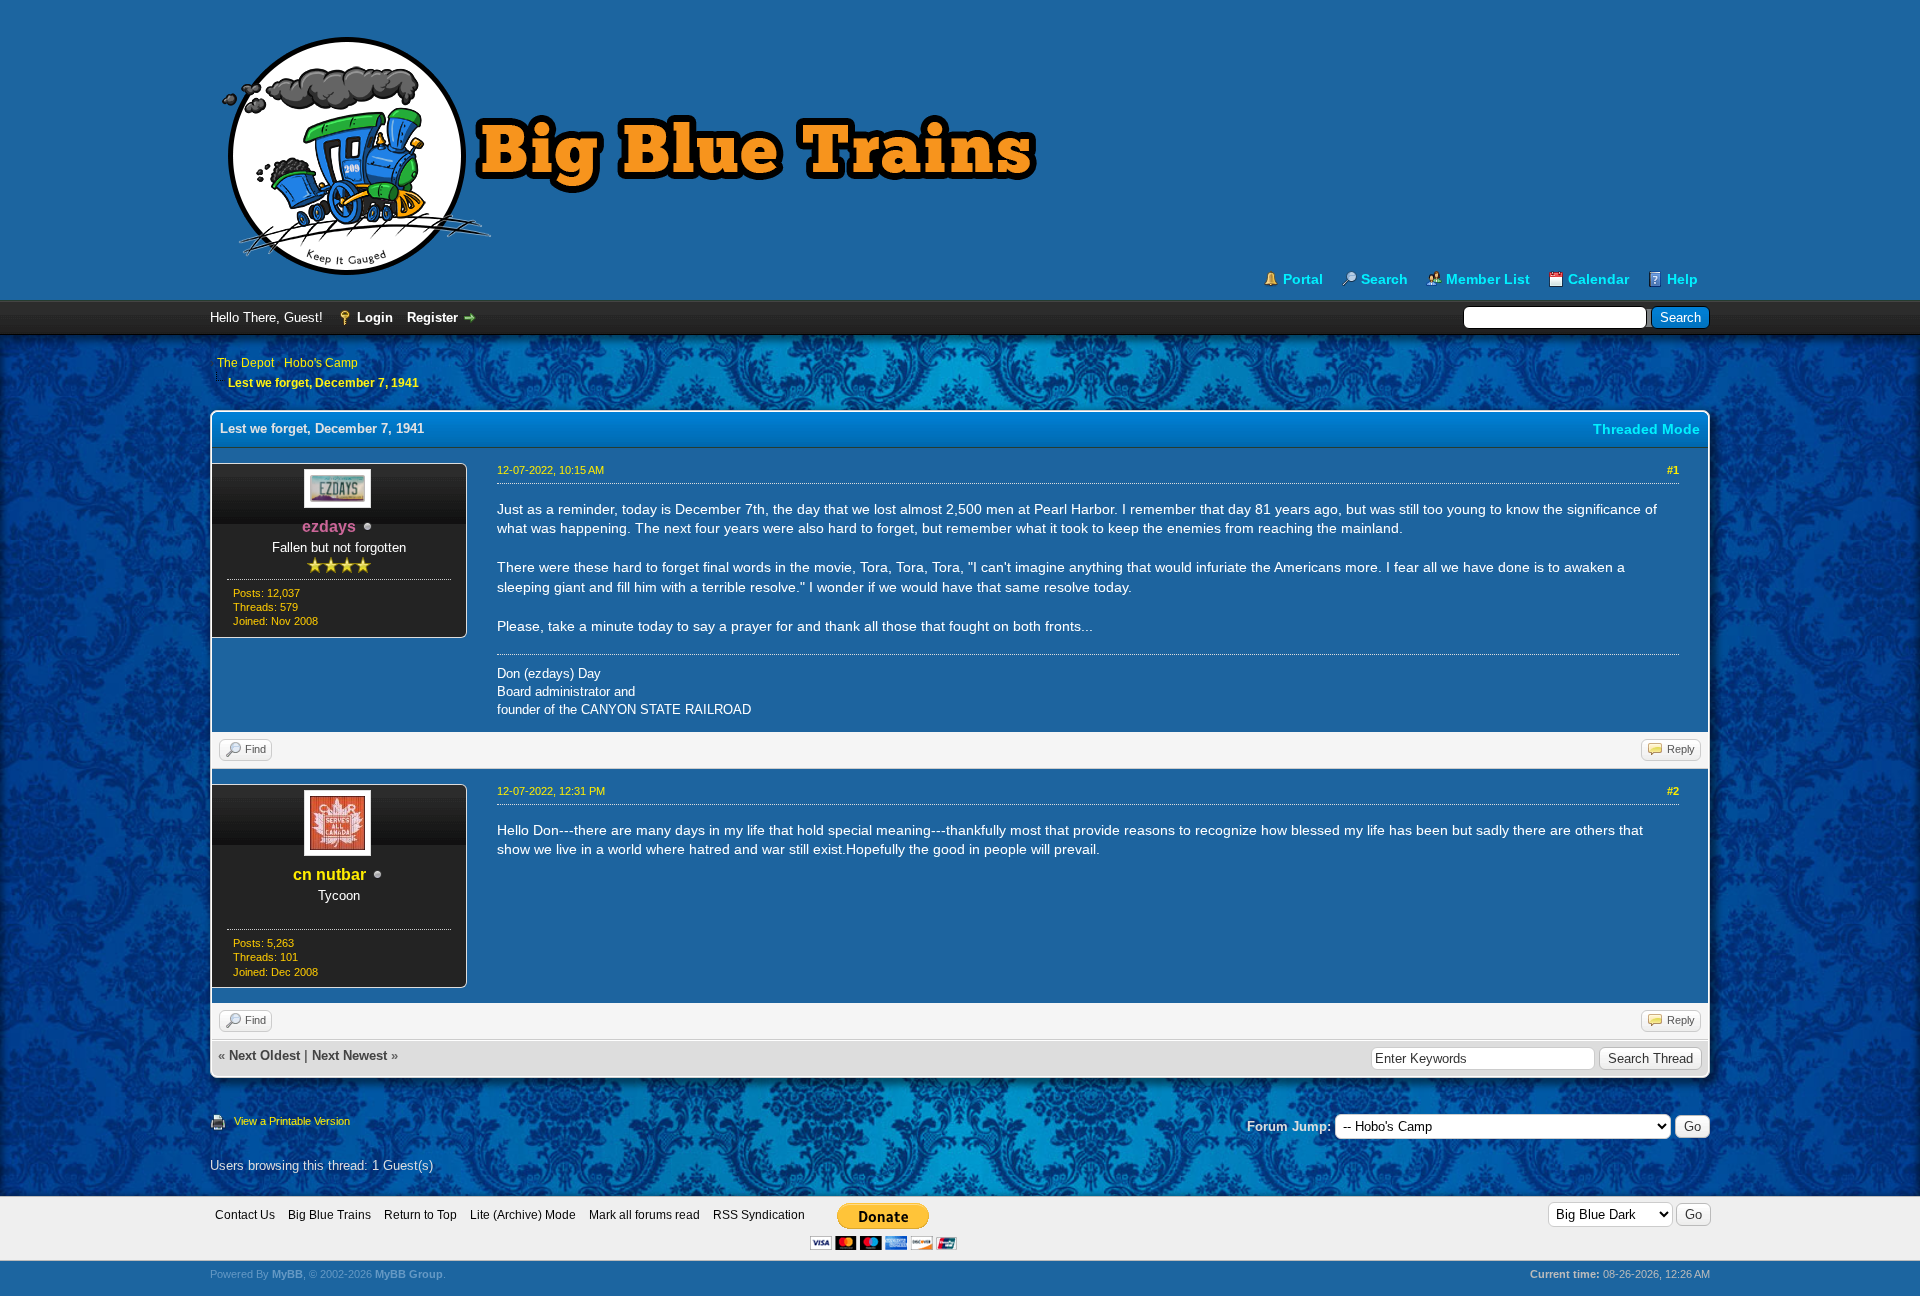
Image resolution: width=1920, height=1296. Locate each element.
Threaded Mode (1646, 429)
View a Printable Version (292, 1121)
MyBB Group (409, 1274)
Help (1682, 279)
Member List (1488, 279)
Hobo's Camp (321, 363)
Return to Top (420, 1215)
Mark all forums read (644, 1215)
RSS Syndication (759, 1215)
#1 (1673, 470)
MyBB (287, 1274)
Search (1384, 279)
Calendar (1598, 279)
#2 (1673, 791)
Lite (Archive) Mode (523, 1215)
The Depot (245, 363)
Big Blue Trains (329, 1215)
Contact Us (245, 1215)
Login (375, 317)
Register (432, 317)
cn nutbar (329, 874)
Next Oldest (264, 1055)
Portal (1303, 279)
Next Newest (349, 1055)
